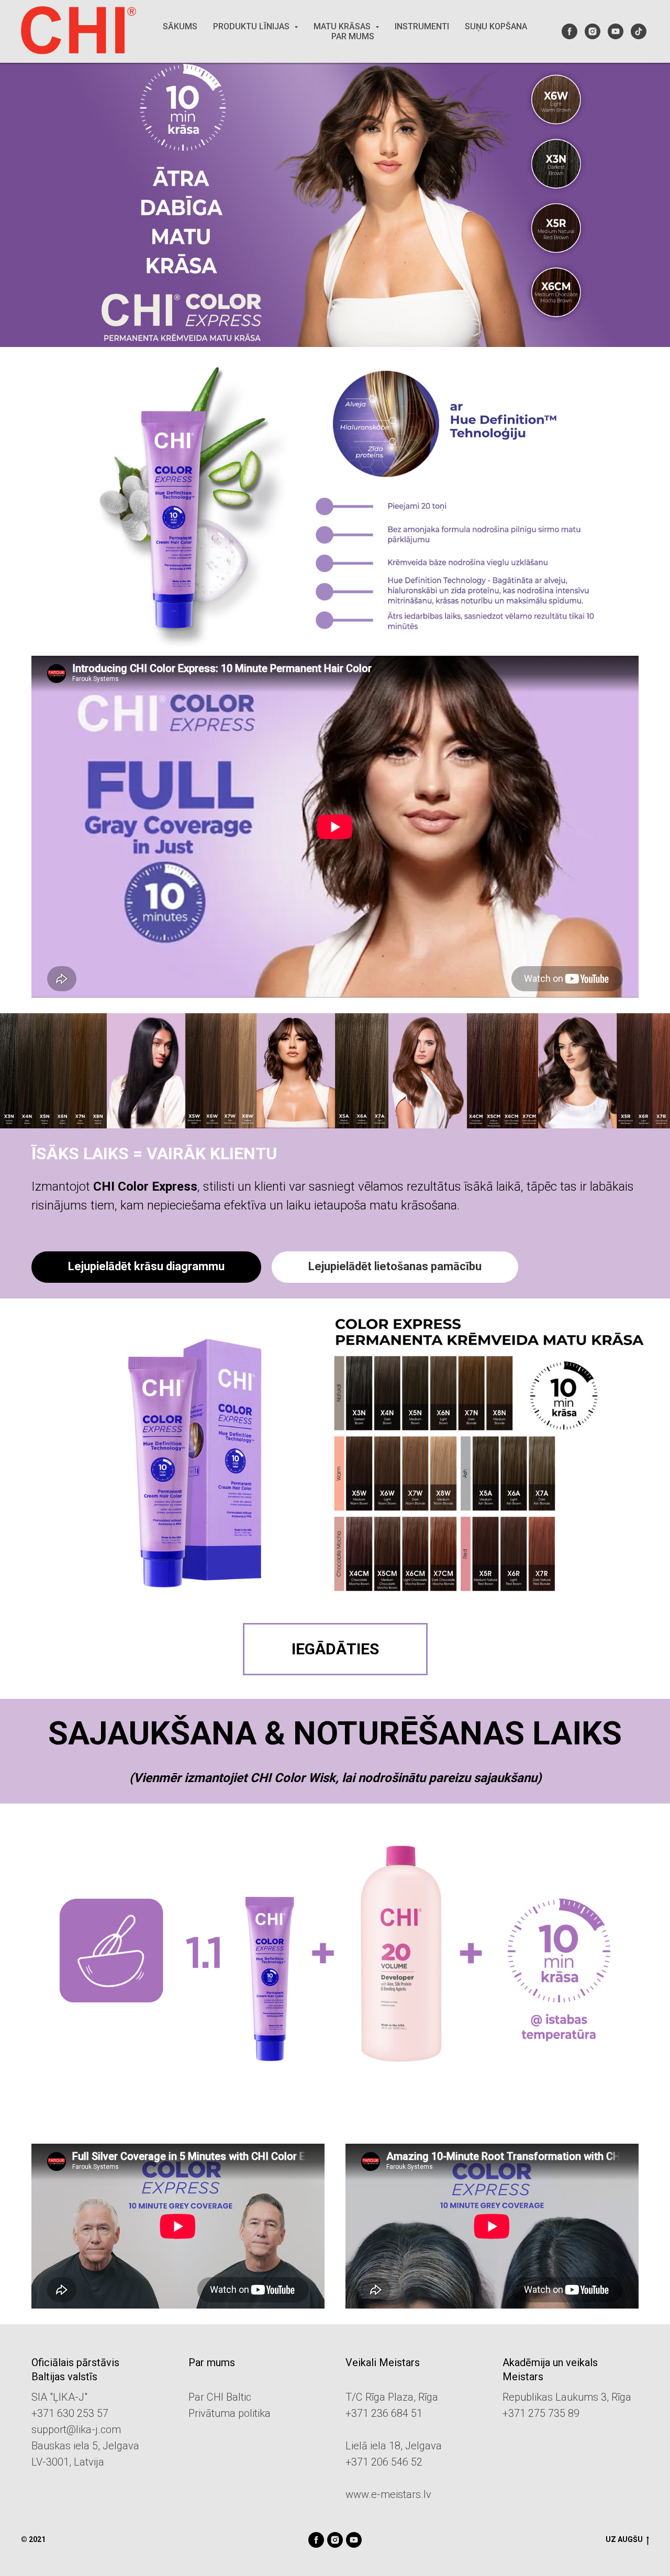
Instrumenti (422, 26)
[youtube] (616, 31)
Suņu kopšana (496, 26)
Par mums (353, 36)
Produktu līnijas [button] (252, 26)
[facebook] (569, 31)
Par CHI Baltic (220, 2397)
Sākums (180, 26)
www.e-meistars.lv (388, 2494)
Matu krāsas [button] (343, 26)
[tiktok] (639, 31)
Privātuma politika (230, 2413)
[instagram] (593, 31)
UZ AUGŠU (624, 2539)
